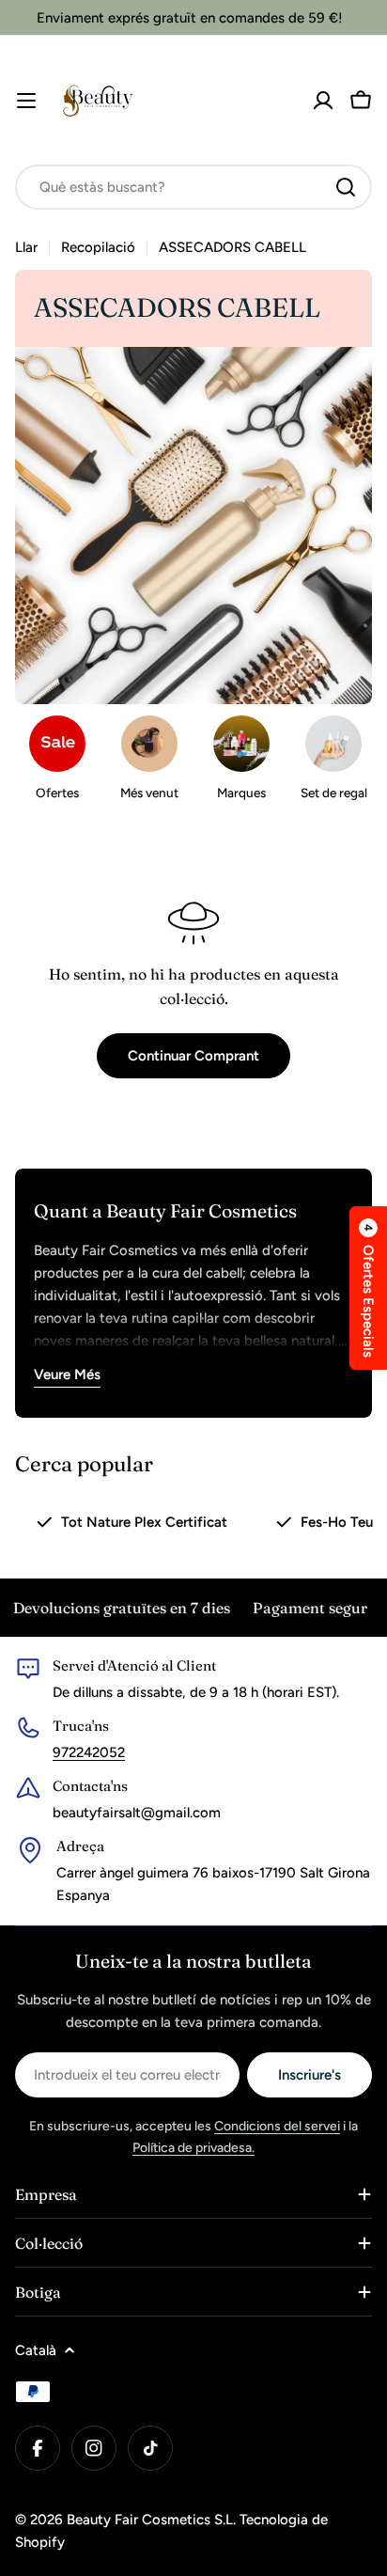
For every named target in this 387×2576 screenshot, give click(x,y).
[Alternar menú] (26, 101)
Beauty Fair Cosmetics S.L (150, 2520)
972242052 (89, 1752)
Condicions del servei (277, 2126)
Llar (26, 247)
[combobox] (193, 187)
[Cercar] (346, 187)
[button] (368, 1288)
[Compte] (323, 101)
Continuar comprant (193, 1056)
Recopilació (98, 247)
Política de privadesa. (193, 2148)
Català (36, 2350)
